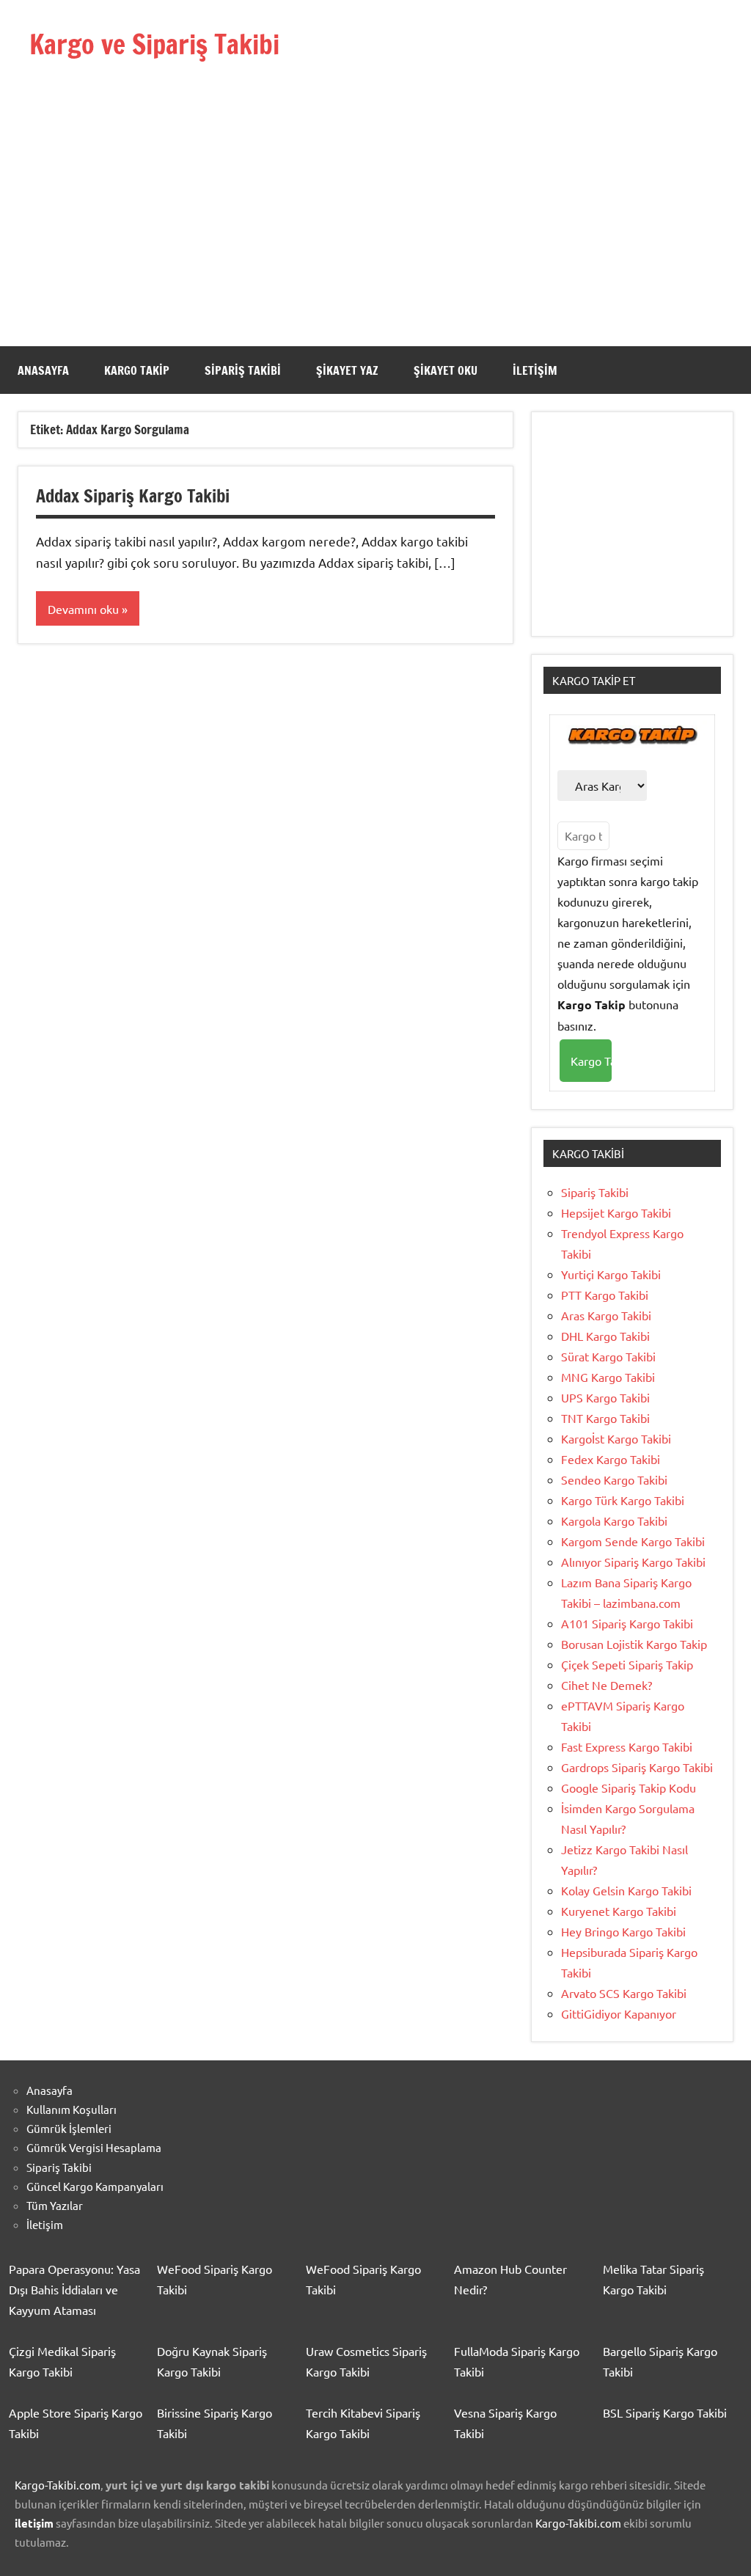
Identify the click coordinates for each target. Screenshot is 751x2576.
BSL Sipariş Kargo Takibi (665, 2412)
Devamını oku (83, 609)
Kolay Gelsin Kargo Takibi (626, 1890)
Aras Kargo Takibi (606, 1315)
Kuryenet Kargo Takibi (619, 1911)
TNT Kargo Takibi (605, 1418)
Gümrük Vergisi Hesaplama (94, 2147)
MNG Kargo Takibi (608, 1377)
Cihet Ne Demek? (607, 1685)
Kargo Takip (137, 370)
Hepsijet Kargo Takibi (616, 1212)
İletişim (535, 370)
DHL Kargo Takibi (605, 1336)
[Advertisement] (375, 181)
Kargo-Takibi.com (58, 2485)
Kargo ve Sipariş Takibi (154, 44)
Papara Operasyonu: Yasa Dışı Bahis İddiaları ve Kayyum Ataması (74, 2289)
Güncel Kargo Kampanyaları (95, 2186)
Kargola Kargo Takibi (614, 1521)
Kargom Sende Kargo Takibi (633, 1541)
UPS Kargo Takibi (605, 1397)
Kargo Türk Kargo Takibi (623, 1500)
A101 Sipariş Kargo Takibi (627, 1623)
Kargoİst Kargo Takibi (616, 1438)
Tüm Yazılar (55, 2205)
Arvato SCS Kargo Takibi (624, 1993)
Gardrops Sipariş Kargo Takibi (637, 1767)
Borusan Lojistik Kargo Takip (634, 1644)
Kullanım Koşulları (72, 2109)
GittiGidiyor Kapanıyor (619, 2013)
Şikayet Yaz (347, 370)
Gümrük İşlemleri (69, 2128)
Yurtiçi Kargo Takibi (611, 1274)
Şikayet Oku (446, 370)
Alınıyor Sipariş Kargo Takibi (633, 1562)
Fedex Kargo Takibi (611, 1459)
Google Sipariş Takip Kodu (629, 1788)
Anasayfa (43, 370)
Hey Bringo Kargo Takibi (623, 1931)
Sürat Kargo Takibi (608, 1356)
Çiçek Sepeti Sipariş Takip (627, 1664)
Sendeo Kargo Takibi (614, 1479)
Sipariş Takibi (243, 370)
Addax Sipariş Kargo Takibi (133, 496)
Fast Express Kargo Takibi (627, 1746)
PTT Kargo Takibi (605, 1295)
